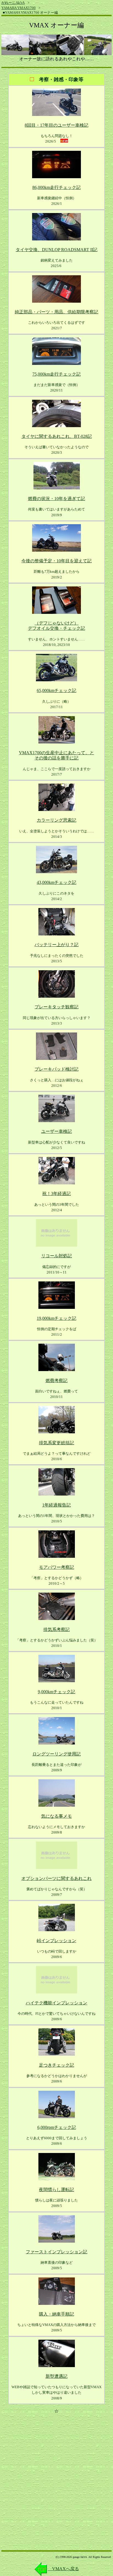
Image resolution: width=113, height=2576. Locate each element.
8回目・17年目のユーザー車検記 (56, 125)
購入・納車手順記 (56, 2314)
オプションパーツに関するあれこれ (56, 1878)
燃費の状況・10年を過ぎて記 (56, 499)
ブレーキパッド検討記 (56, 1069)
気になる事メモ (56, 1816)
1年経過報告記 (56, 1505)
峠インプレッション (56, 1941)
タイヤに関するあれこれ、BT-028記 (57, 436)
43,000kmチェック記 (56, 882)
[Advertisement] (56, 2475)
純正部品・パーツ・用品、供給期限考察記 (56, 312)
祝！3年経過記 (56, 1194)
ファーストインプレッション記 (56, 2252)
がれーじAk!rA (13, 3)
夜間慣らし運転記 (56, 2190)
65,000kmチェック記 (56, 690)
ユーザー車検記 (56, 1131)
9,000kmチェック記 (56, 1692)
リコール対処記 (56, 1256)
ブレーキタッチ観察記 (56, 1007)
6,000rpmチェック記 (57, 2127)
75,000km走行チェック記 (56, 374)
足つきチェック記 (56, 2065)
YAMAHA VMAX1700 (19, 8)
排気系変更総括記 (56, 1443)
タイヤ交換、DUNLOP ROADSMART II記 (56, 250)
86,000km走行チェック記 (56, 187)
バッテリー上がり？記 (56, 945)
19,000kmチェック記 (56, 1318)
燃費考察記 (56, 1381)
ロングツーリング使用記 (56, 1754)
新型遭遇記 (56, 2376)
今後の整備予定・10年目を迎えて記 (56, 561)
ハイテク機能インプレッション (56, 2003)
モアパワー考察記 (56, 1567)
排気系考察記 (56, 1629)
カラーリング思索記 (56, 820)
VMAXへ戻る (63, 2569)
